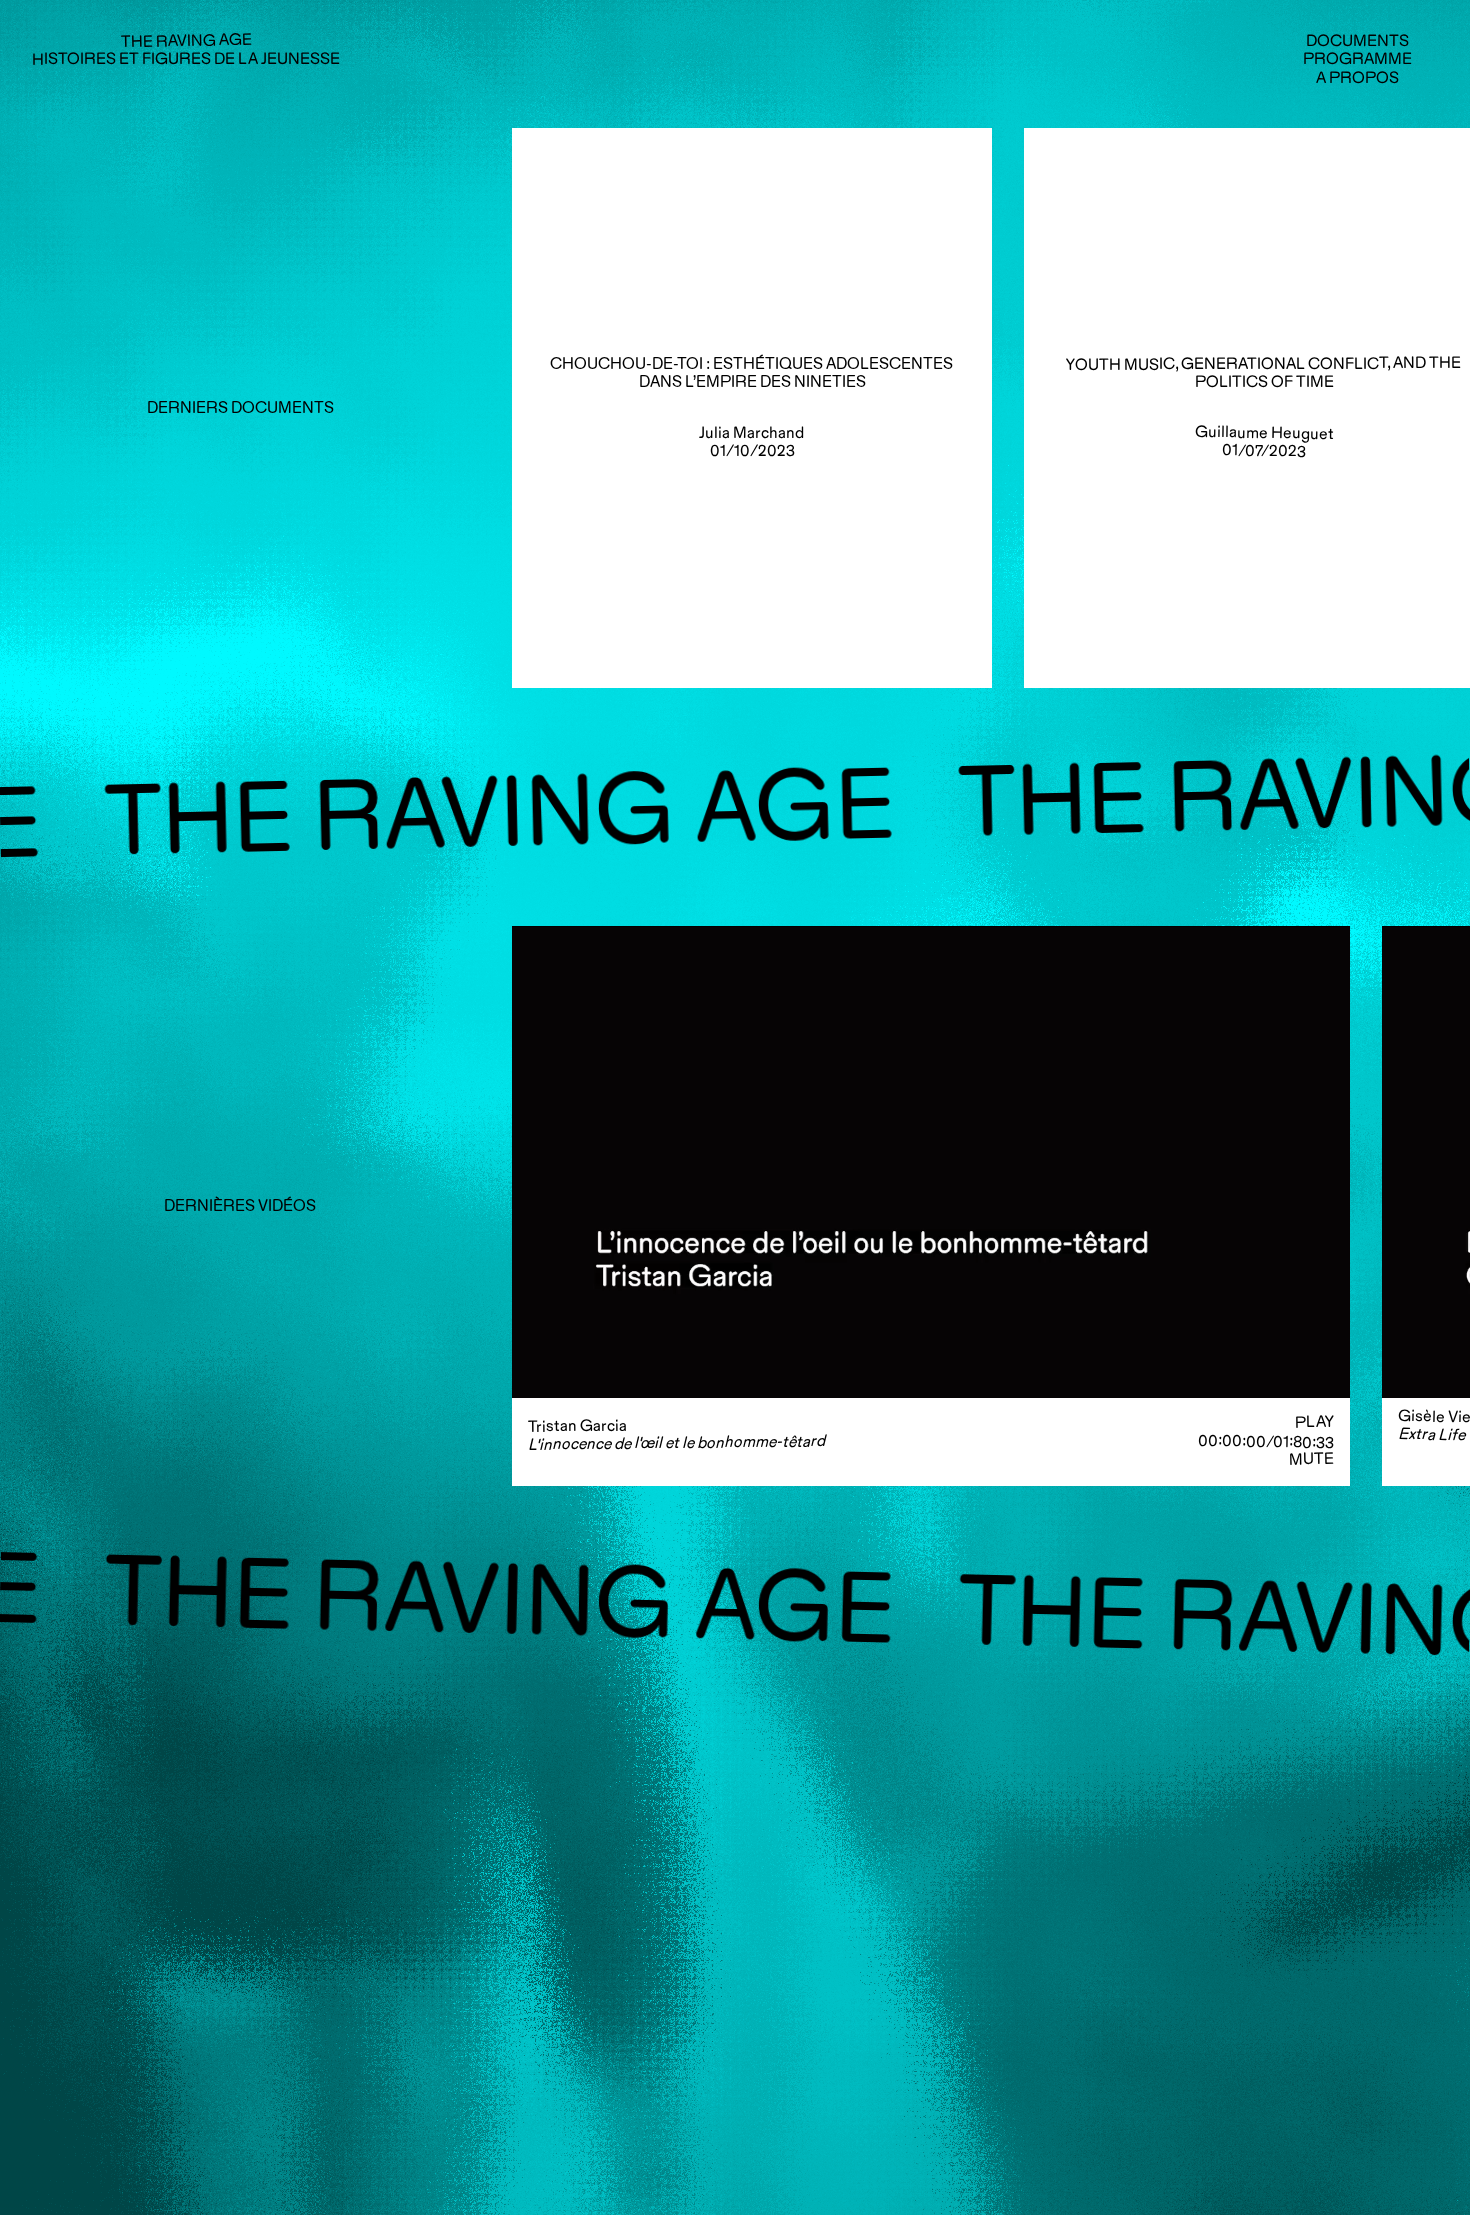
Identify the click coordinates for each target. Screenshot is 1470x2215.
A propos (1357, 78)
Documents (1357, 40)
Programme (1357, 59)
